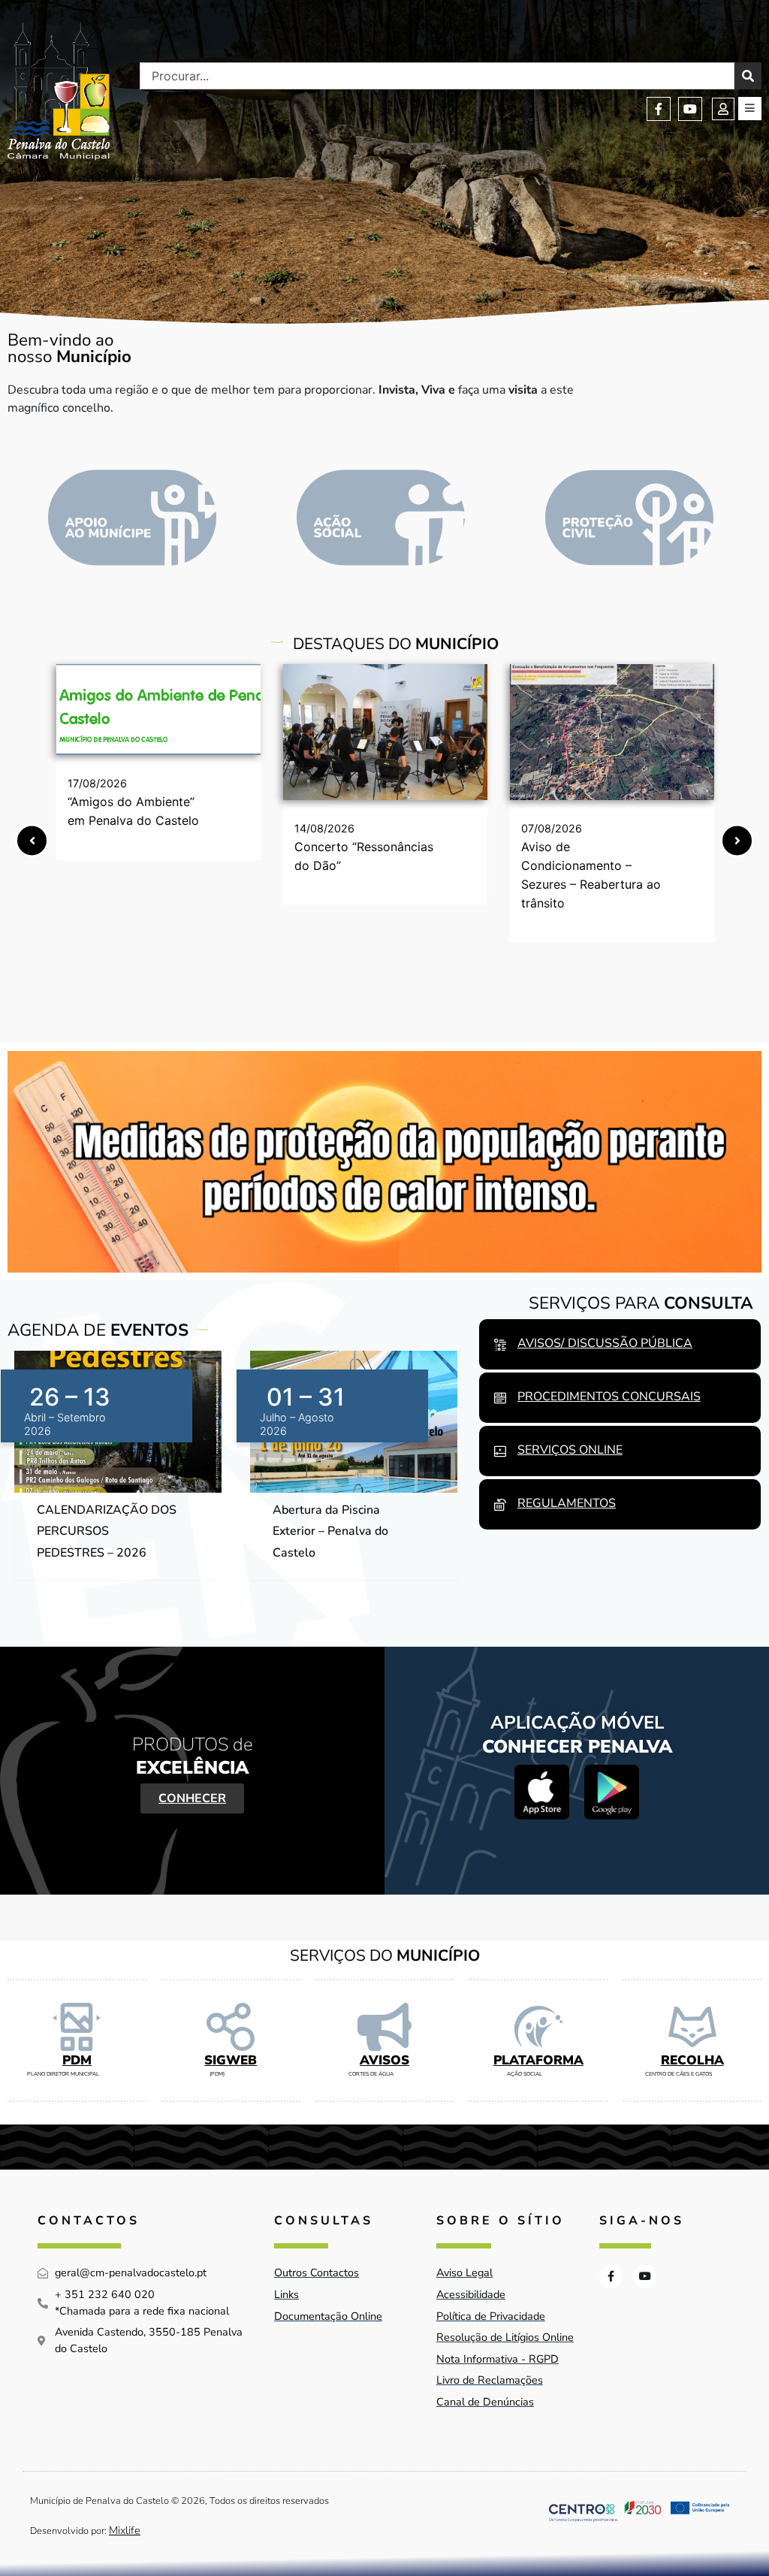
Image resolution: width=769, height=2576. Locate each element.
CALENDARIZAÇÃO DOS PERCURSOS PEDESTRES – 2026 (107, 1532)
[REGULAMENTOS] (500, 1505)
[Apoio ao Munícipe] (132, 518)
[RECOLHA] (692, 2027)
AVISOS (384, 2060)
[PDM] (77, 2027)
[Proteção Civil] (629, 518)
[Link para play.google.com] (612, 1792)
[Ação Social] (381, 518)
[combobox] (437, 76)
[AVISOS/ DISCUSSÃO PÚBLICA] (500, 1345)
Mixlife (125, 2530)
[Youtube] (690, 109)
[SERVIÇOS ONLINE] (500, 1451)
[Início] (59, 91)
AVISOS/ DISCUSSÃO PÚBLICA (605, 1343)
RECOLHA (692, 2060)
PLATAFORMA (538, 2060)
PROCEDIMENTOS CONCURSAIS (609, 1397)
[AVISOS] (384, 2027)
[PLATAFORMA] (538, 2027)
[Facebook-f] (659, 109)
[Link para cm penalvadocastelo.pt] (158, 710)
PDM (77, 2060)
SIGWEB (231, 2060)
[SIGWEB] (231, 2027)
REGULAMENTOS (567, 1503)
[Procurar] (748, 76)
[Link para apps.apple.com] (542, 1792)
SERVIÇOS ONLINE (570, 1450)
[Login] (723, 109)
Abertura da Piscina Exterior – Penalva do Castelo (330, 1532)
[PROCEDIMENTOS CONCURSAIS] (500, 1398)
